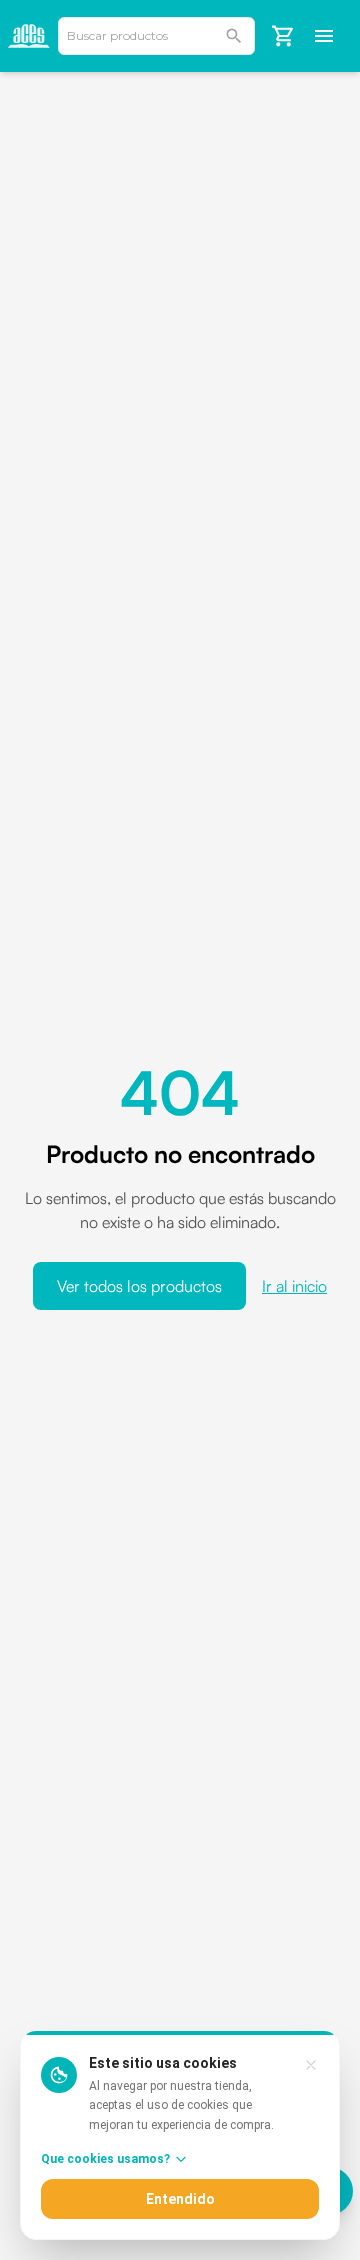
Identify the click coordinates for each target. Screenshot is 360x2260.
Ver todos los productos (139, 1286)
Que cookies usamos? (105, 2159)
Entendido (180, 2199)
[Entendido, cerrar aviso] (311, 2065)
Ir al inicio (294, 1286)
